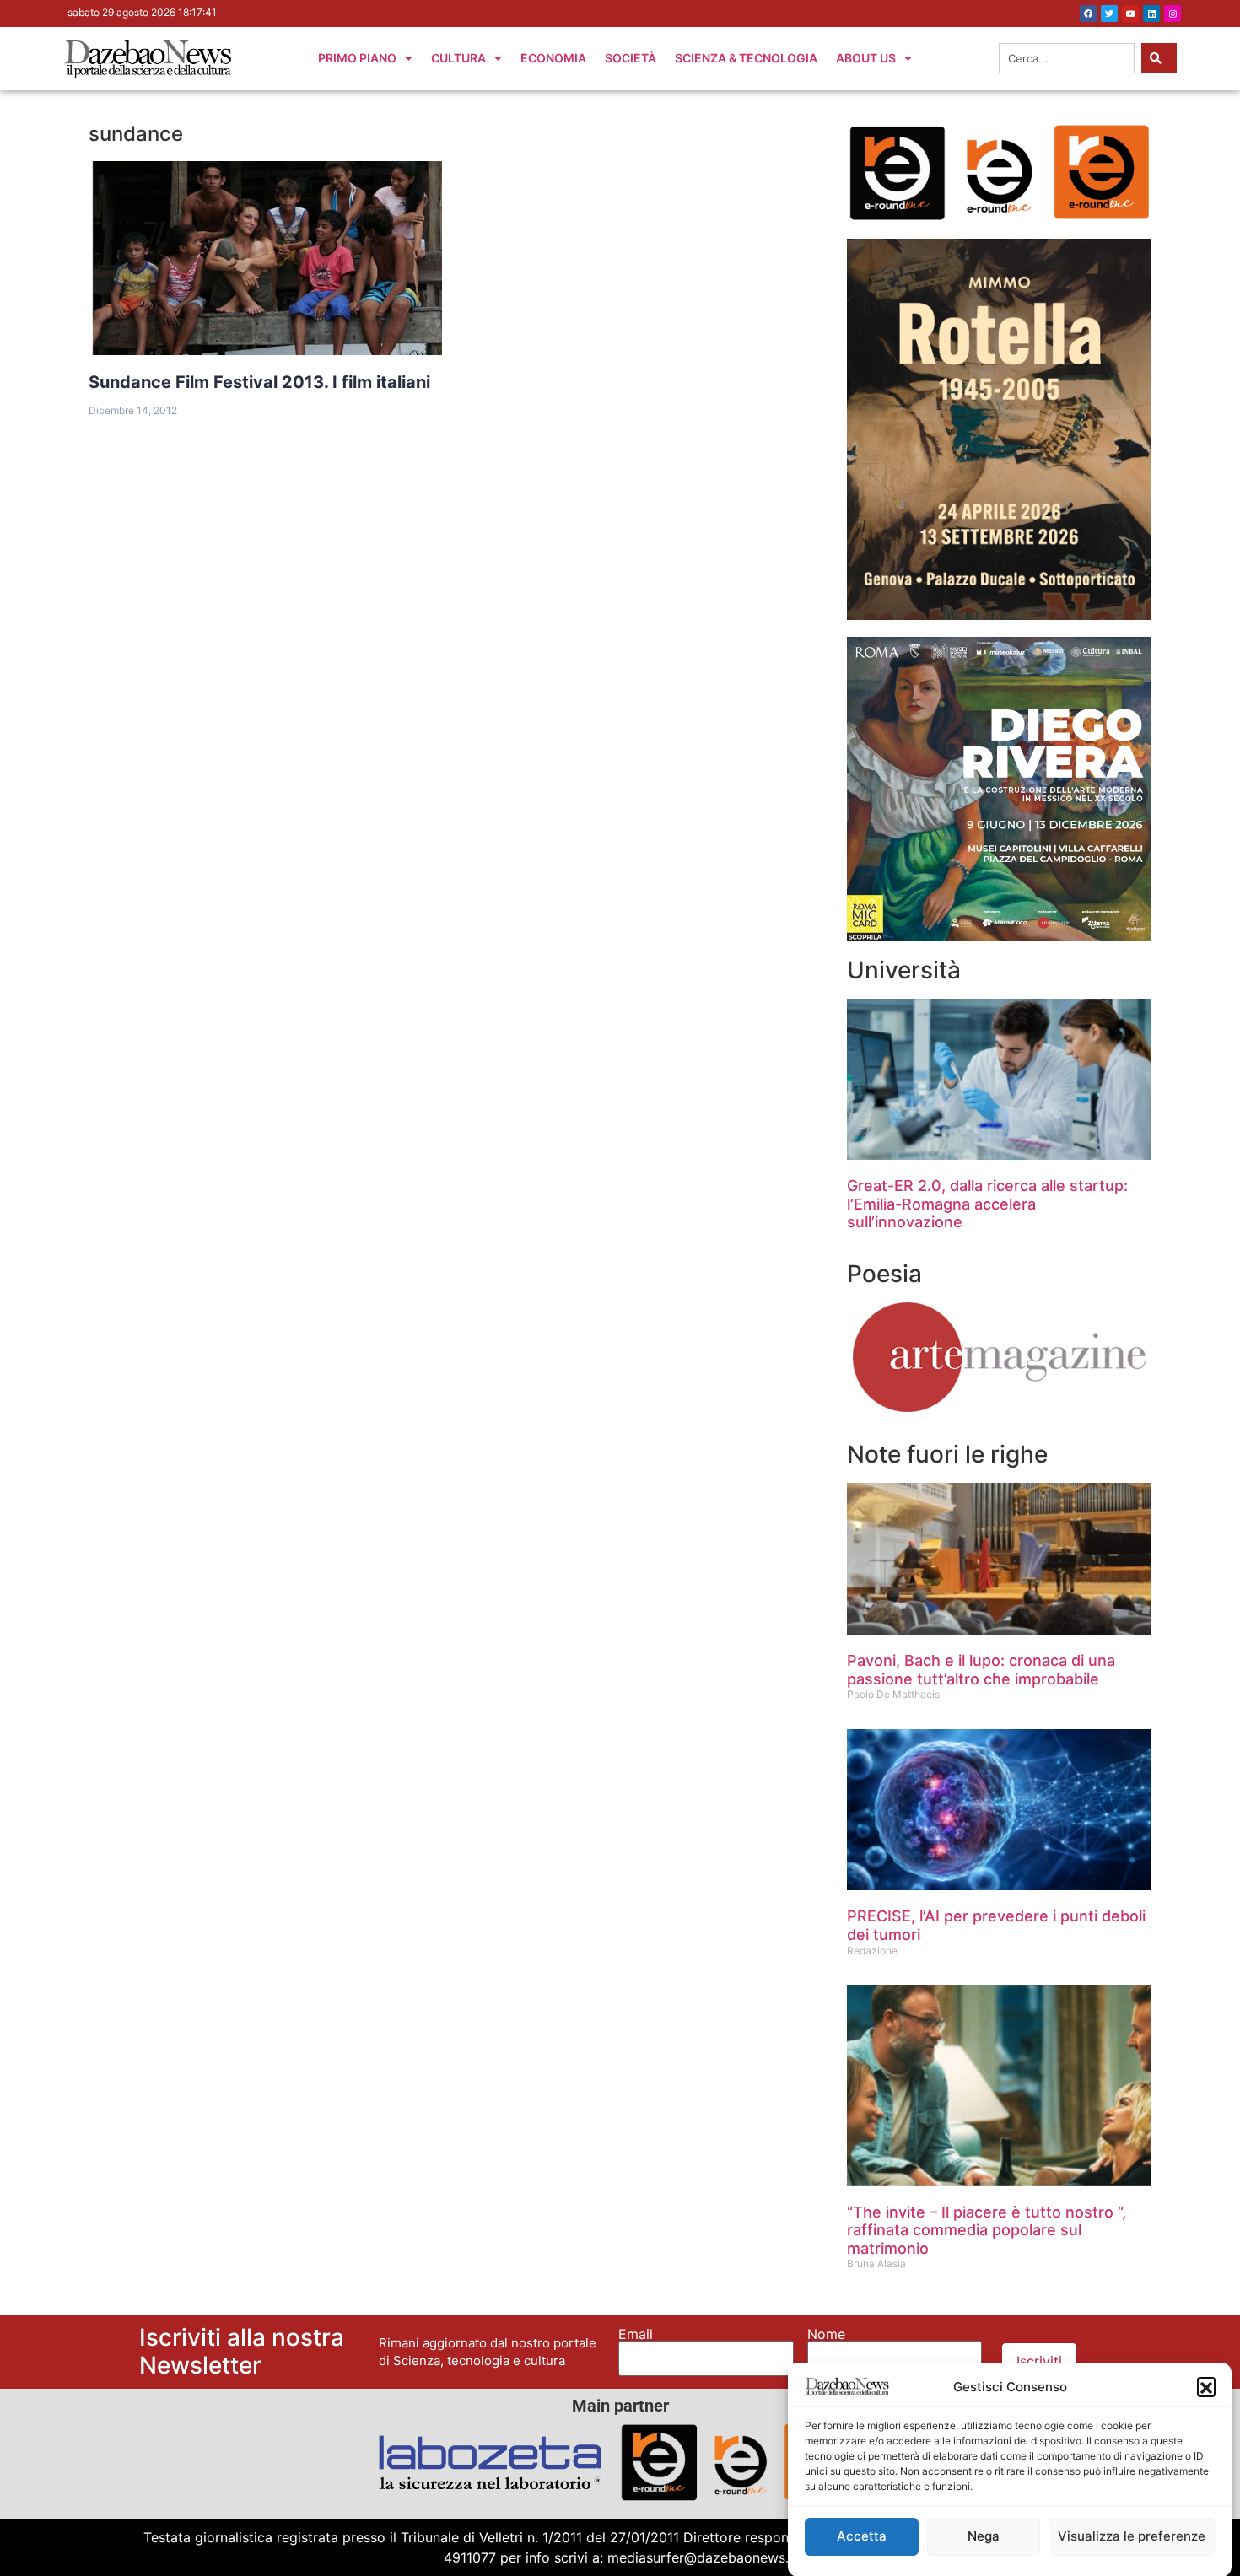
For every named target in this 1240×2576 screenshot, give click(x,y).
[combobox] (1067, 58)
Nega (984, 2536)
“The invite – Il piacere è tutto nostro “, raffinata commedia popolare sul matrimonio (987, 2230)
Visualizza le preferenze (1132, 2536)
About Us (866, 58)
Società (631, 58)
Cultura (458, 58)
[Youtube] (1130, 13)
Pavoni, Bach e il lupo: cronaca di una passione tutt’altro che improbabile (981, 1670)
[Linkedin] (1151, 13)
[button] (1206, 2386)
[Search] (1159, 58)
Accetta (862, 2536)
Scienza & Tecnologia (746, 58)
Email (636, 2334)
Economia (553, 58)
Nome (826, 2334)
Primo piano (357, 58)
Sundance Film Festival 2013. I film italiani (259, 382)
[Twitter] (1109, 13)
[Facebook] (1088, 13)
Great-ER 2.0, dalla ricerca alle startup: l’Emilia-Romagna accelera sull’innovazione (987, 1204)
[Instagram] (1173, 13)
